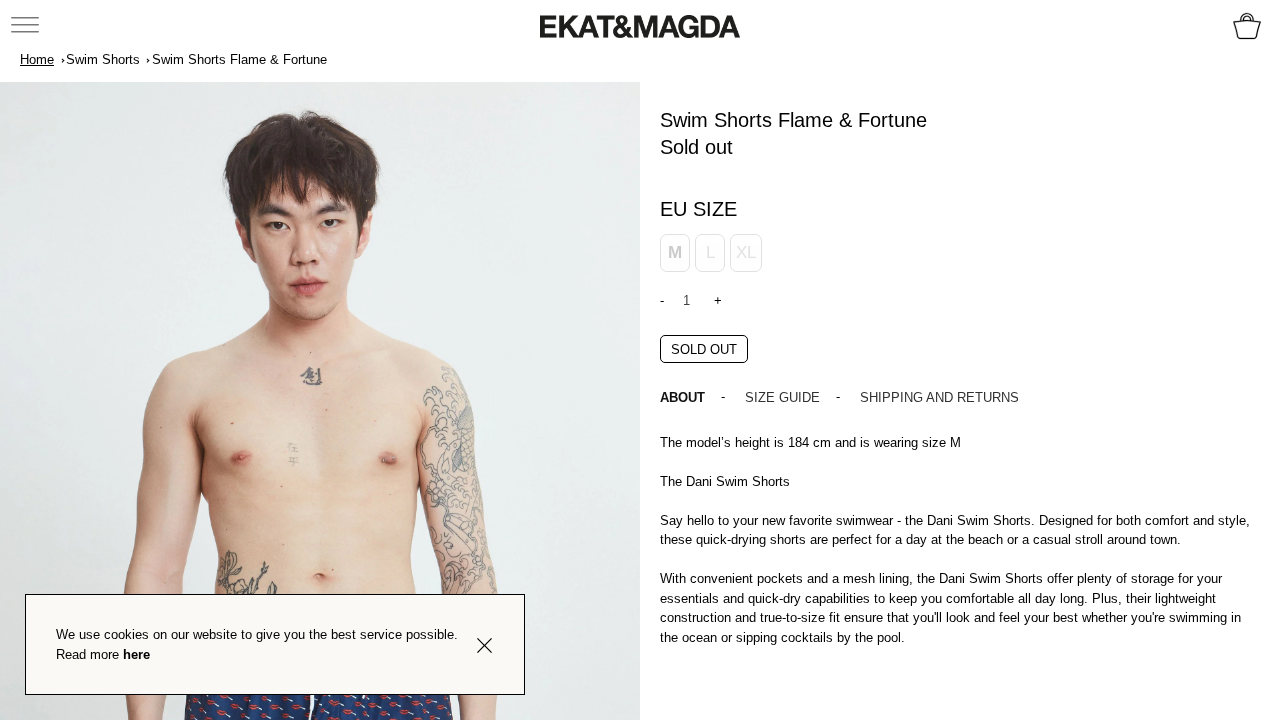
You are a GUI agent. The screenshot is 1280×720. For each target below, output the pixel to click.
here (136, 654)
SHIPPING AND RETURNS (939, 397)
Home (37, 59)
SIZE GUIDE (782, 397)
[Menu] (26, 24)
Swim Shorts (103, 59)
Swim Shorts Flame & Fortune (239, 59)
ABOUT (682, 397)
